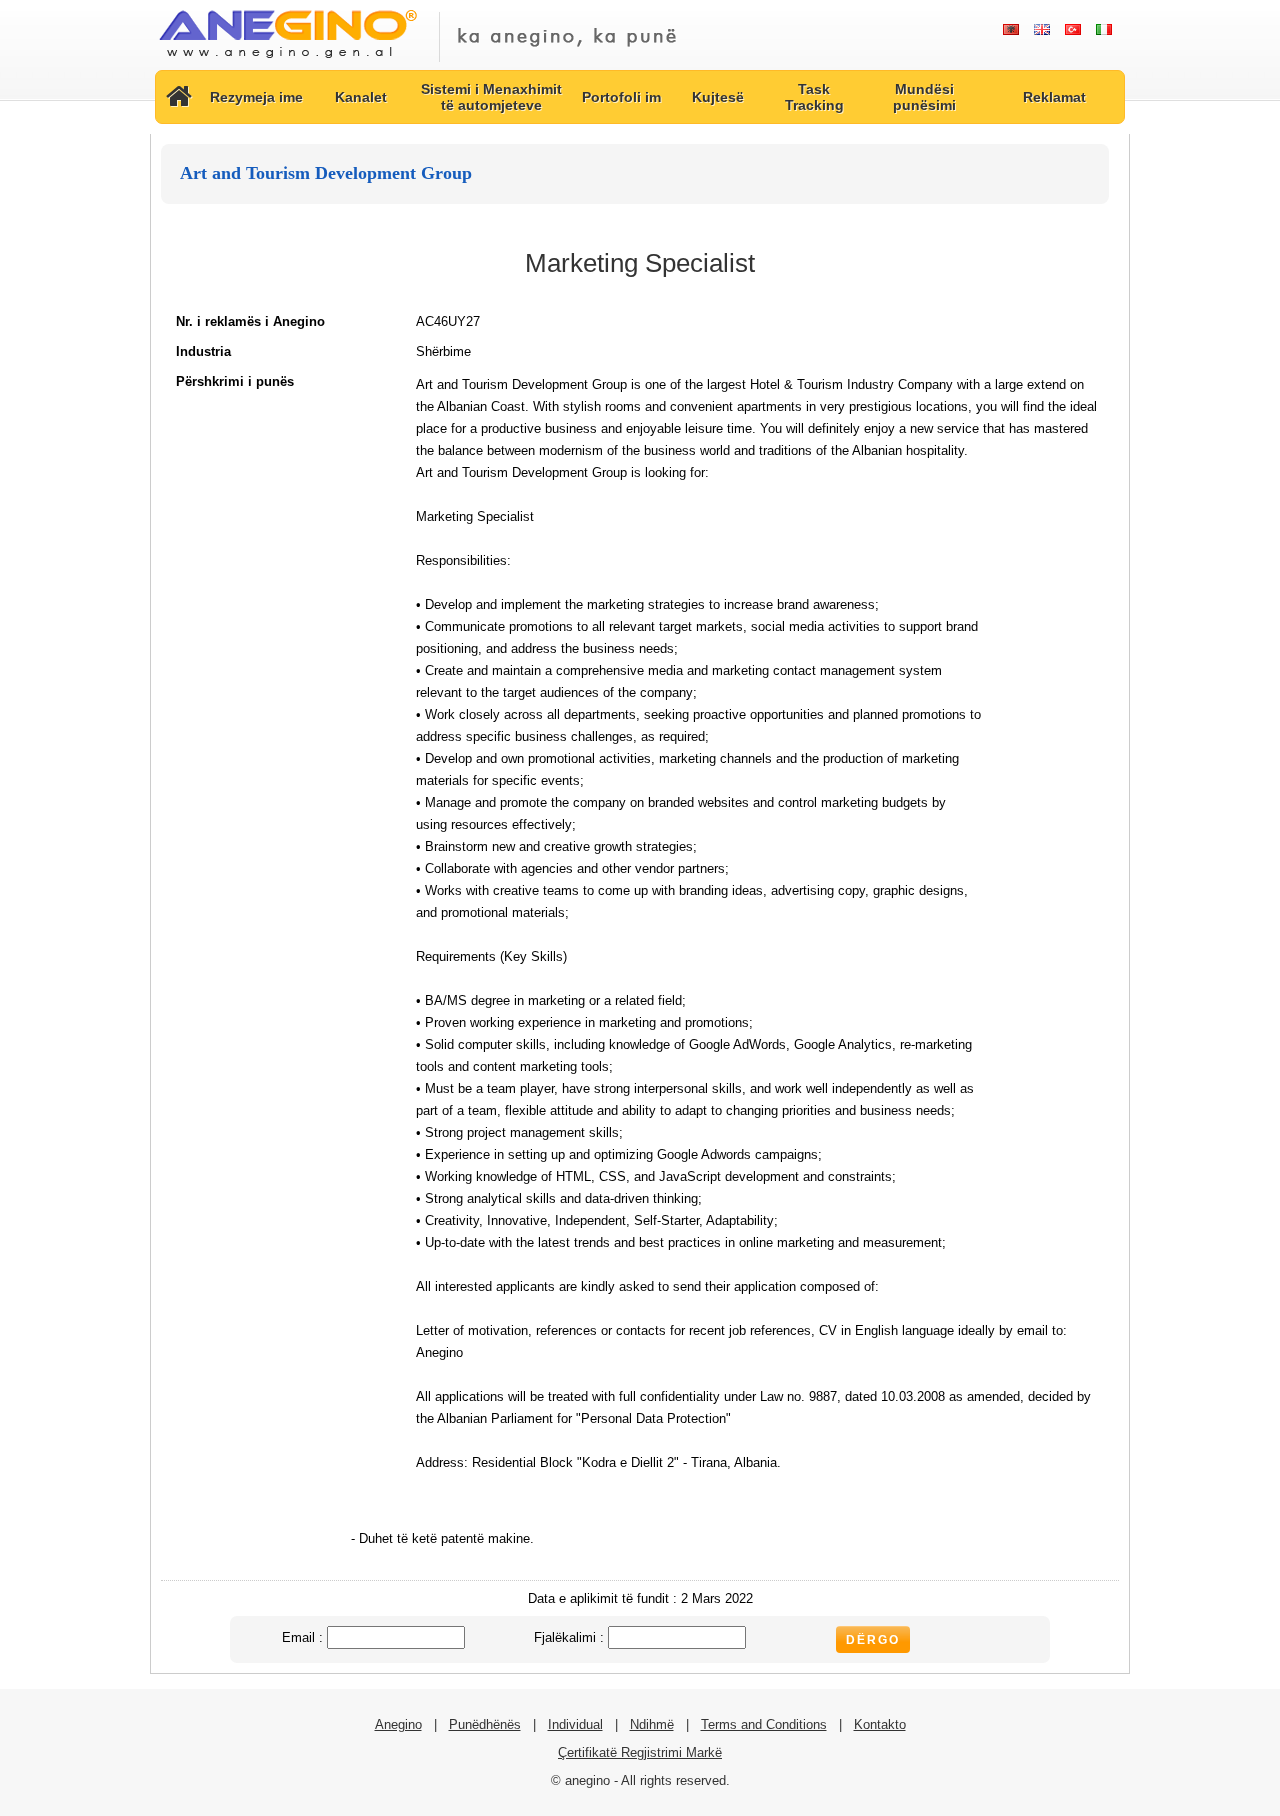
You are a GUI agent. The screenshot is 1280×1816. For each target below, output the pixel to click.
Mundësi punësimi (924, 97)
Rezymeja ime (256, 97)
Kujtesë (718, 97)
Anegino (398, 1724)
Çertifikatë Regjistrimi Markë (640, 1752)
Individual (575, 1724)
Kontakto (880, 1724)
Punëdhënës (485, 1724)
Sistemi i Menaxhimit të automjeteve (491, 97)
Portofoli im (621, 97)
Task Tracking (814, 97)
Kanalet (361, 97)
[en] (1041, 30)
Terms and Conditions (764, 1724)
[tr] (1072, 30)
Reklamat (1054, 97)
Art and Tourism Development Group (326, 173)
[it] (1103, 30)
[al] (1010, 30)
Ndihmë (652, 1724)
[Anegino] (287, 59)
